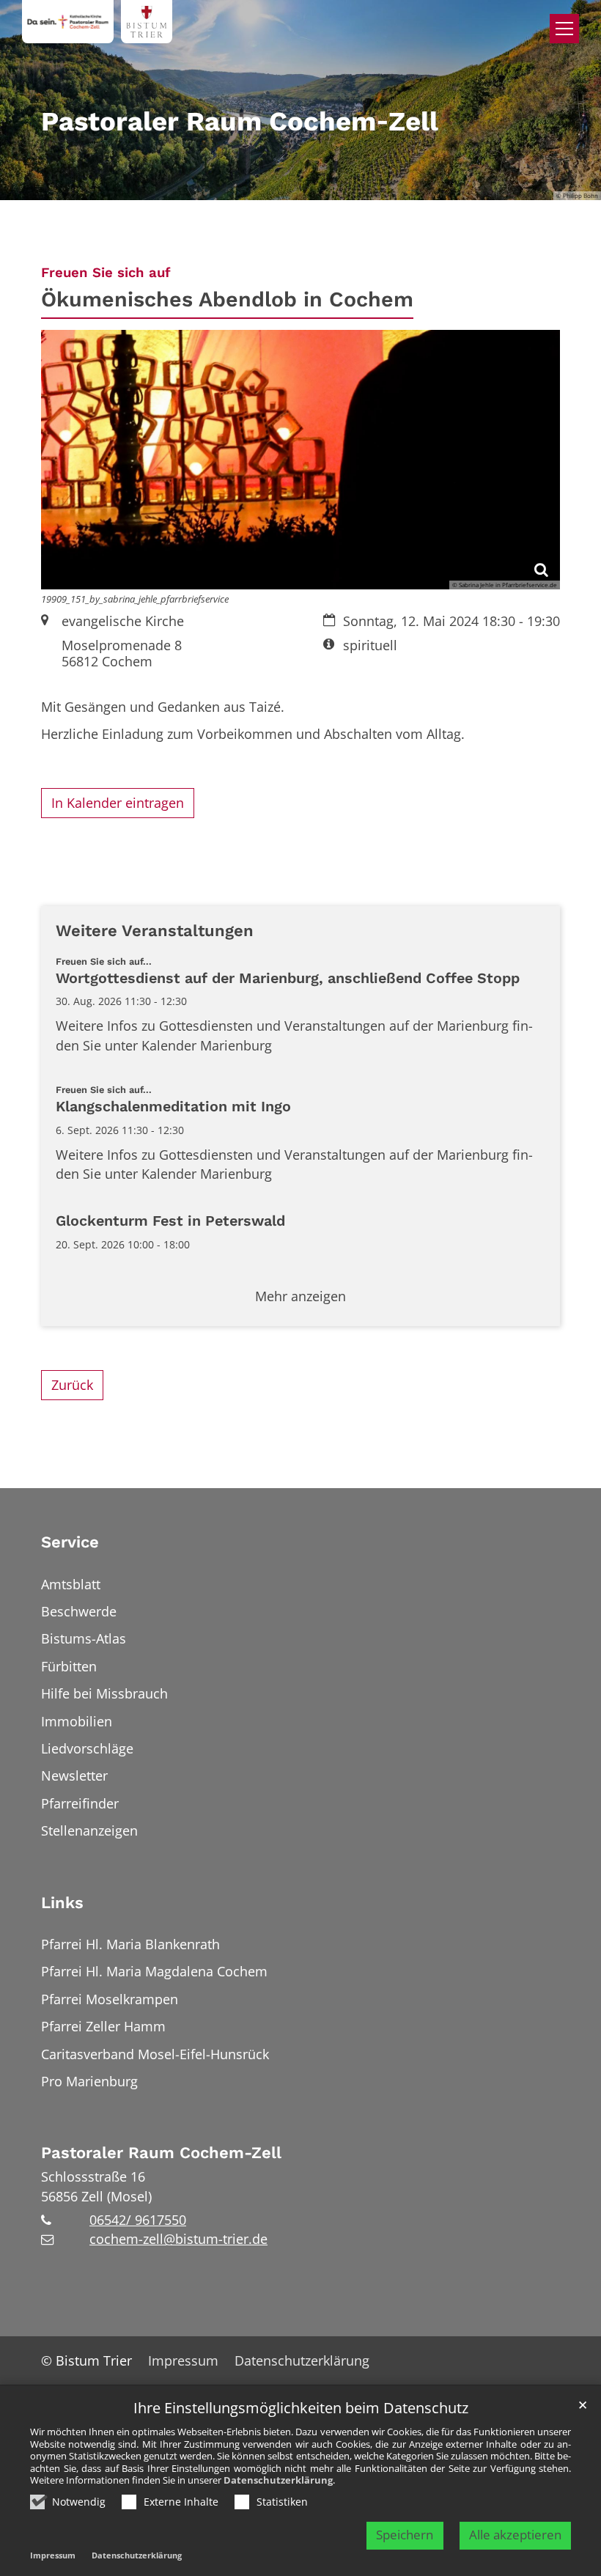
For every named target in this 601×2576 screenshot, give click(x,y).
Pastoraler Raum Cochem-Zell (161, 2153)
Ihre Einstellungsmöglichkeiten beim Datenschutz (301, 2408)
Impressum (53, 2555)
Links (62, 1903)
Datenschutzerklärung (278, 2480)
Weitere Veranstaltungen (155, 931)
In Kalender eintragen (118, 803)
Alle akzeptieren (515, 2535)
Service (70, 1542)
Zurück (72, 1385)
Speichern (405, 2535)
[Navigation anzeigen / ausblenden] (564, 29)
